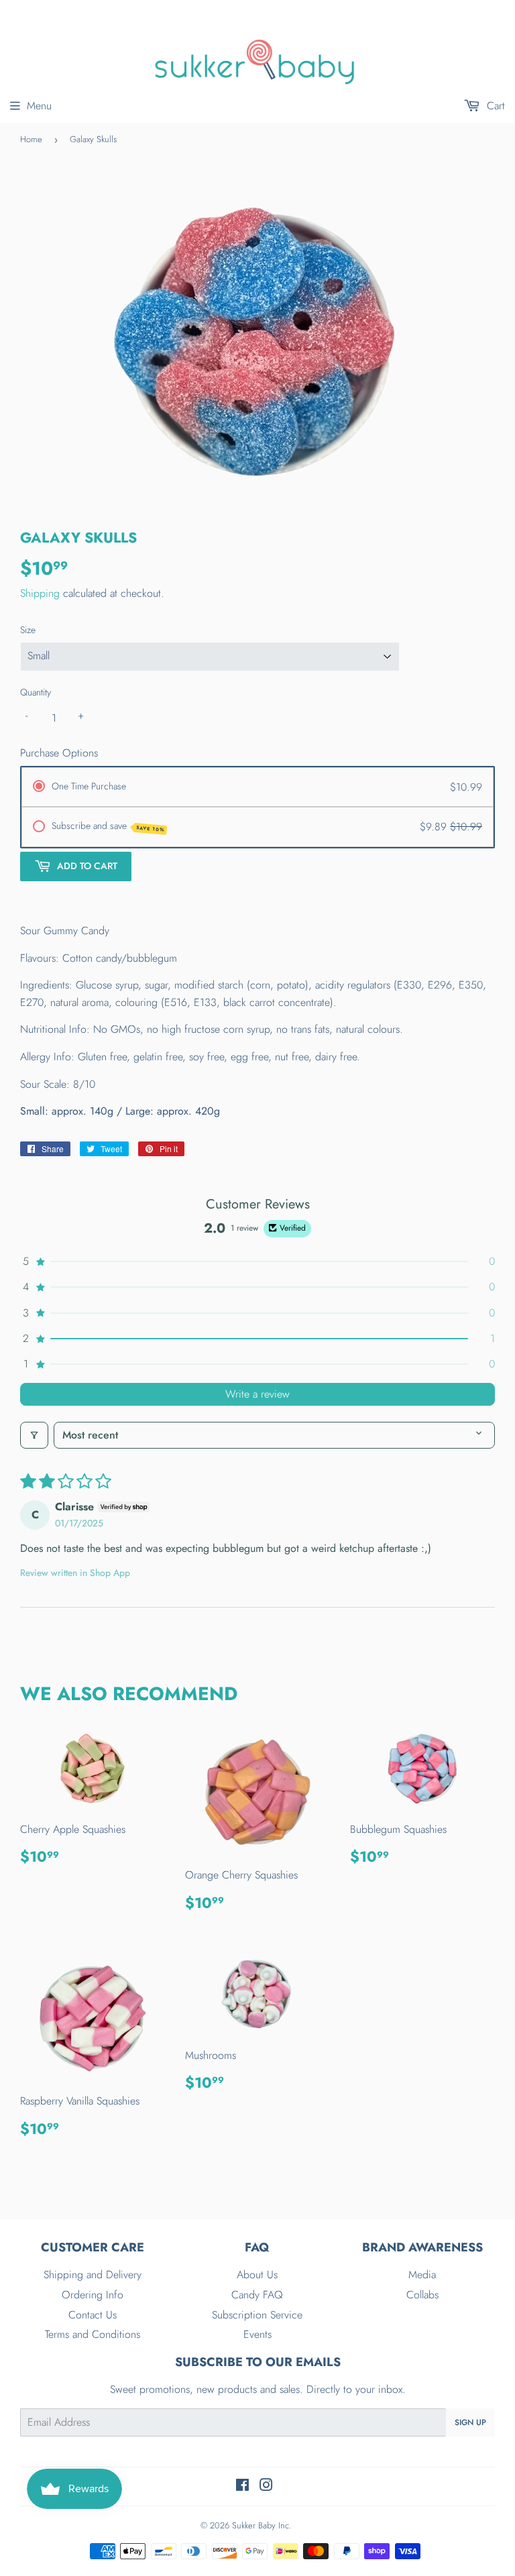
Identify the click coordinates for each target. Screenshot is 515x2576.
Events (257, 2334)
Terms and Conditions (93, 2334)
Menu (39, 106)
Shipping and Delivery (93, 2275)
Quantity (36, 692)
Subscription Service (257, 2315)
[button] (257, 1262)
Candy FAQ (257, 2295)
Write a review (257, 1394)
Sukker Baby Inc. (262, 2525)
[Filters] (34, 1435)
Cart (494, 106)
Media (422, 2275)
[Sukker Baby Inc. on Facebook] (242, 2486)
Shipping (40, 593)
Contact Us (93, 2315)
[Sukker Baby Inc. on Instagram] (266, 2486)
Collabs (422, 2295)
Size (28, 630)
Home (31, 139)
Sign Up (470, 2422)
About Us (257, 2275)
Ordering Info (93, 2295)
